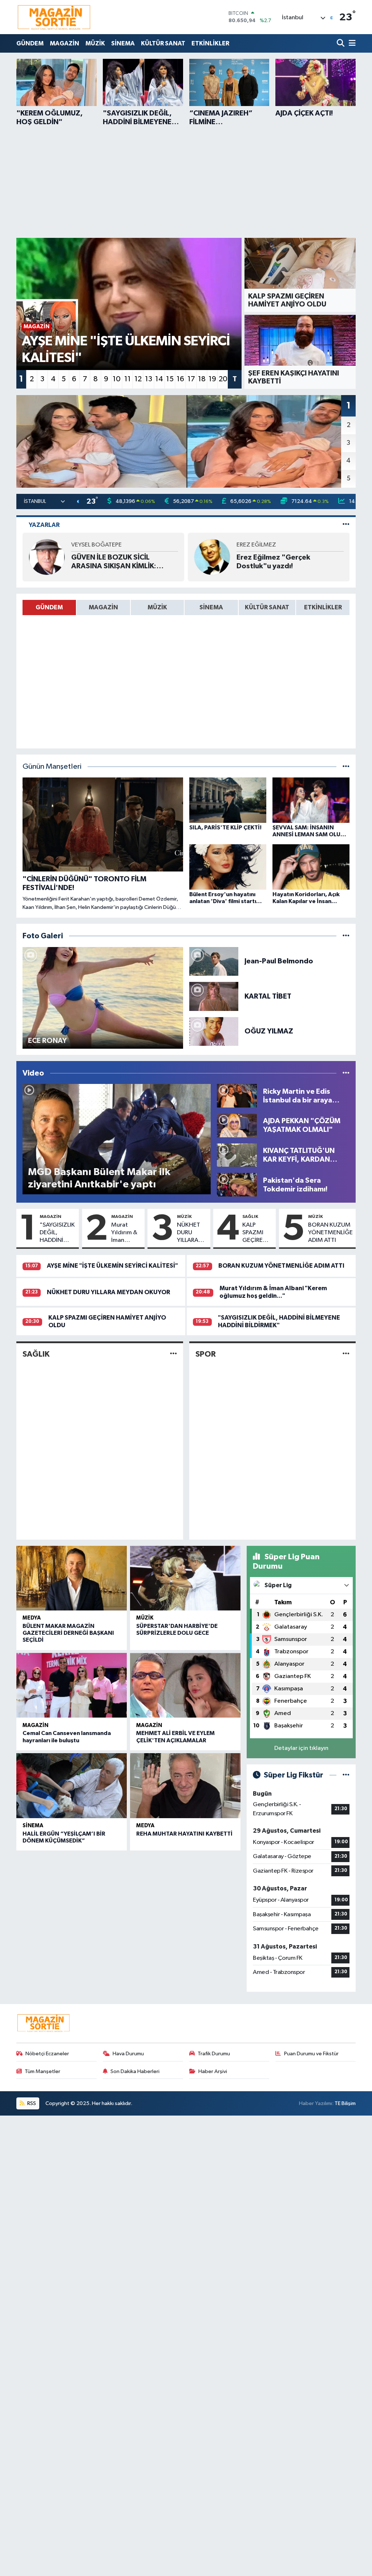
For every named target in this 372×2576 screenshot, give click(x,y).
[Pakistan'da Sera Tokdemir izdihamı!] (237, 1185)
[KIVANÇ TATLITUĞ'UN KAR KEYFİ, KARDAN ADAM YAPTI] (237, 1155)
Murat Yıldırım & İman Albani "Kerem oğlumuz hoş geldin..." (124, 1233)
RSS (31, 2103)
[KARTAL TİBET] (214, 996)
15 (170, 379)
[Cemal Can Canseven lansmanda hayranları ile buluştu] (72, 1685)
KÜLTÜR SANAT (163, 43)
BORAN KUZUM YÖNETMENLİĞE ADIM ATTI (330, 1233)
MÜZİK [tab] (157, 607)
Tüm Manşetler (43, 2071)
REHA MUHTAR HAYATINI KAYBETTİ (184, 1834)
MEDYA (32, 1618)
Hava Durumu (128, 2054)
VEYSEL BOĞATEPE (96, 545)
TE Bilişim (345, 2103)
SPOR (206, 1354)
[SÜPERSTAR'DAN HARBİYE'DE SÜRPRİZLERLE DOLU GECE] (185, 1578)
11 (128, 379)
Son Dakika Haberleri (135, 2071)
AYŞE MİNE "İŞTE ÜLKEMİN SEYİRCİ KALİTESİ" (112, 1266)
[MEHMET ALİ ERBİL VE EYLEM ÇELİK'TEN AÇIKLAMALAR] (185, 1685)
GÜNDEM (30, 43)
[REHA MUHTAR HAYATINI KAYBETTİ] (185, 1785)
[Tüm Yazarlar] (346, 525)
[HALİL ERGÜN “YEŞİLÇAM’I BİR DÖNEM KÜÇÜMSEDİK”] (72, 1785)
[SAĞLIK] (173, 1354)
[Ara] (341, 43)
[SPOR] (346, 1354)
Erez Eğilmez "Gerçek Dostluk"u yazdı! (273, 562)
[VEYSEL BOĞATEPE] (47, 557)
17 (191, 379)
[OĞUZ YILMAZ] (214, 1031)
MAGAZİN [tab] (103, 607)
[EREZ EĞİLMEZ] (212, 557)
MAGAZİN (64, 43)
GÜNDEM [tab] (49, 607)
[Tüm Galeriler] (346, 936)
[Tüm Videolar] (346, 1073)
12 (138, 379)
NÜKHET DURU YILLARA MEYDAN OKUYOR (189, 1233)
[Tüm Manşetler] (346, 767)
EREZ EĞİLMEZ (256, 545)
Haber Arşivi (213, 2071)
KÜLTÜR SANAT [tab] (267, 607)
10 (117, 379)
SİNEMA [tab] (211, 607)
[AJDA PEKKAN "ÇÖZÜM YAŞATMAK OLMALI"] (237, 1125)
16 (180, 379)
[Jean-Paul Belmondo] (214, 961)
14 (159, 379)
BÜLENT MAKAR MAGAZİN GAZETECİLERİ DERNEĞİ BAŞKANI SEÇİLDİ (68, 1633)
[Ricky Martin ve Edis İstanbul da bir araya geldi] (237, 1096)
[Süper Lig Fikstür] (346, 1775)
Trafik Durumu (214, 2054)
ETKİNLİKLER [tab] (323, 607)
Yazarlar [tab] (44, 525)
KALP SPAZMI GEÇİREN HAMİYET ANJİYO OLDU (255, 1233)
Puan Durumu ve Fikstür (311, 2054)
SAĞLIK (250, 1216)
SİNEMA (123, 43)
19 (212, 379)
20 (223, 379)
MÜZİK (95, 43)
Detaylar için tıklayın (301, 1748)
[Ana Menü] (351, 43)
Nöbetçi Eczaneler (47, 2054)
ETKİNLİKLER (210, 43)
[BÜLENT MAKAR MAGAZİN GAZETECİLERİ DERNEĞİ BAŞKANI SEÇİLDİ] (72, 1578)
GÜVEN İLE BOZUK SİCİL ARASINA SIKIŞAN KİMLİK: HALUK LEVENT (114, 562)
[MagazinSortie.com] (54, 17)
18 (202, 379)
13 (149, 379)
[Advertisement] (186, 181)
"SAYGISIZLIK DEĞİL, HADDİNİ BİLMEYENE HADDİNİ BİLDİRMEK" (57, 1233)
